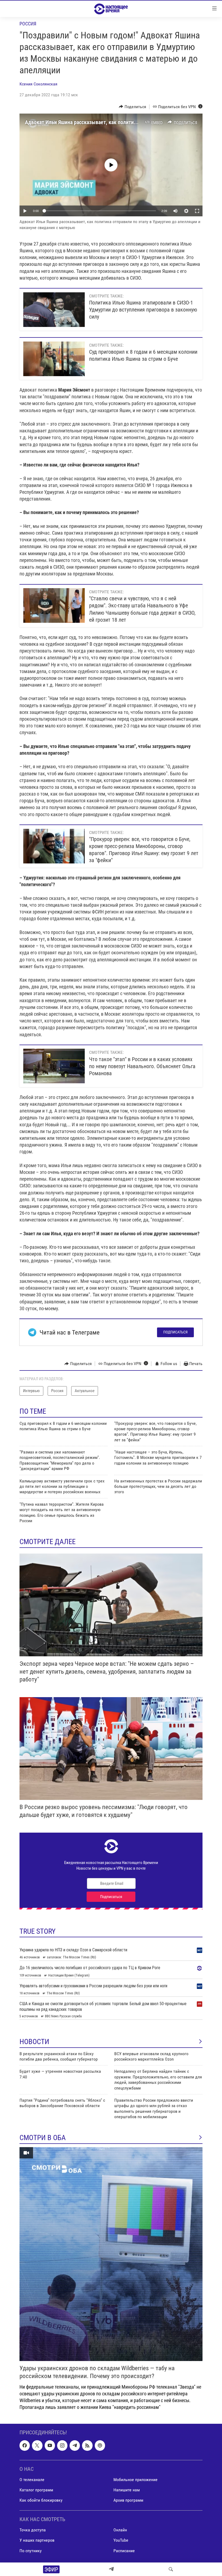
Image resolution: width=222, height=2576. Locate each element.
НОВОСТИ (34, 2042)
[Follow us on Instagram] (62, 2446)
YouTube (121, 2540)
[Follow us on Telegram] (75, 2446)
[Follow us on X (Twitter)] (37, 2446)
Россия (28, 24)
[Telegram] (111, 2569)
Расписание (124, 2551)
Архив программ (128, 2500)
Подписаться (175, 1332)
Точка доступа (33, 2530)
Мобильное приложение (136, 2480)
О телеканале (32, 2480)
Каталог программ (36, 2490)
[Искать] (171, 2569)
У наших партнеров (37, 2540)
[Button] (133, 107)
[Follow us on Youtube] (50, 2446)
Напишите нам (127, 2490)
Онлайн (120, 2530)
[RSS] (87, 2446)
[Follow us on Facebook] (25, 2446)
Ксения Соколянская (38, 84)
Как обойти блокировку (41, 2500)
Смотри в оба (43, 2138)
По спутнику (31, 2551)
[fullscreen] (197, 211)
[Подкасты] (100, 2446)
